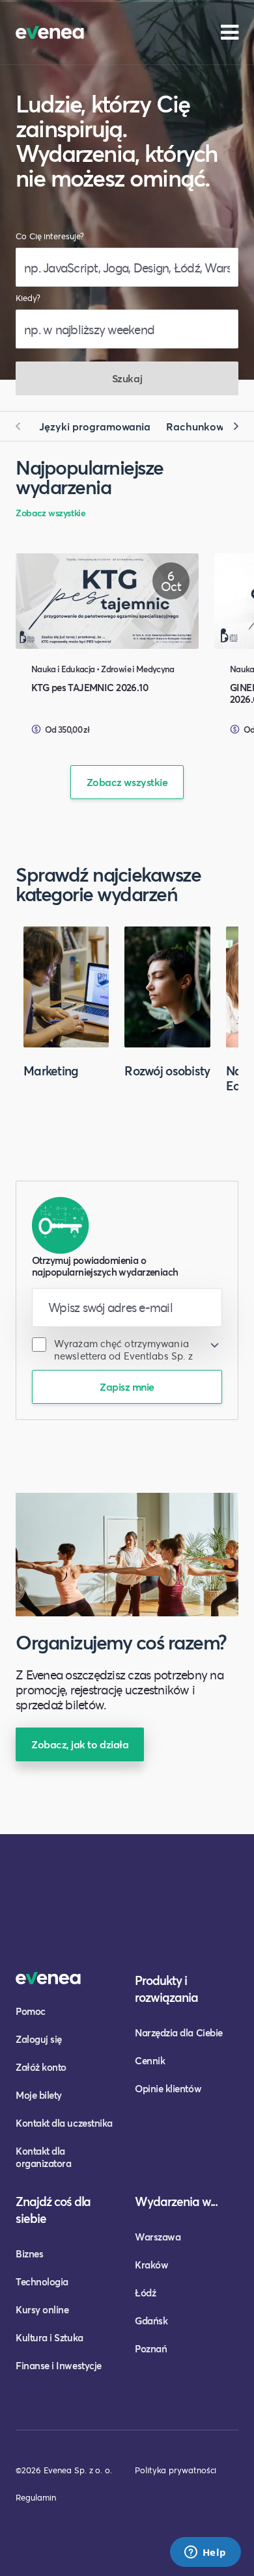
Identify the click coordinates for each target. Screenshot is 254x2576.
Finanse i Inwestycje (59, 2365)
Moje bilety (39, 2095)
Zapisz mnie (127, 1387)
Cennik (150, 2060)
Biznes (29, 2254)
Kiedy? (28, 298)
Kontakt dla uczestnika (64, 2123)
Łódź (145, 2293)
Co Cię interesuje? (50, 236)
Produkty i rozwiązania (166, 1989)
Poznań (151, 2348)
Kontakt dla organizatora (43, 2157)
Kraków (151, 2265)
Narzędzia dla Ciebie (179, 2032)
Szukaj (127, 378)
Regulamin (36, 2497)
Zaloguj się (39, 2039)
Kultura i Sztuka (49, 2337)
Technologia (42, 2281)
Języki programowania (95, 426)
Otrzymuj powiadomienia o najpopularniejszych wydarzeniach (105, 1266)
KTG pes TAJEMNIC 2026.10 (90, 687)
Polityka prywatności (176, 2470)
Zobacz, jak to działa (80, 1744)
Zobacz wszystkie (50, 513)
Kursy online (42, 2309)
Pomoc (31, 2011)
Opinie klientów (168, 2088)
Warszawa (158, 2237)
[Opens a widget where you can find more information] (205, 2553)
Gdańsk (151, 2320)
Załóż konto (41, 2067)
